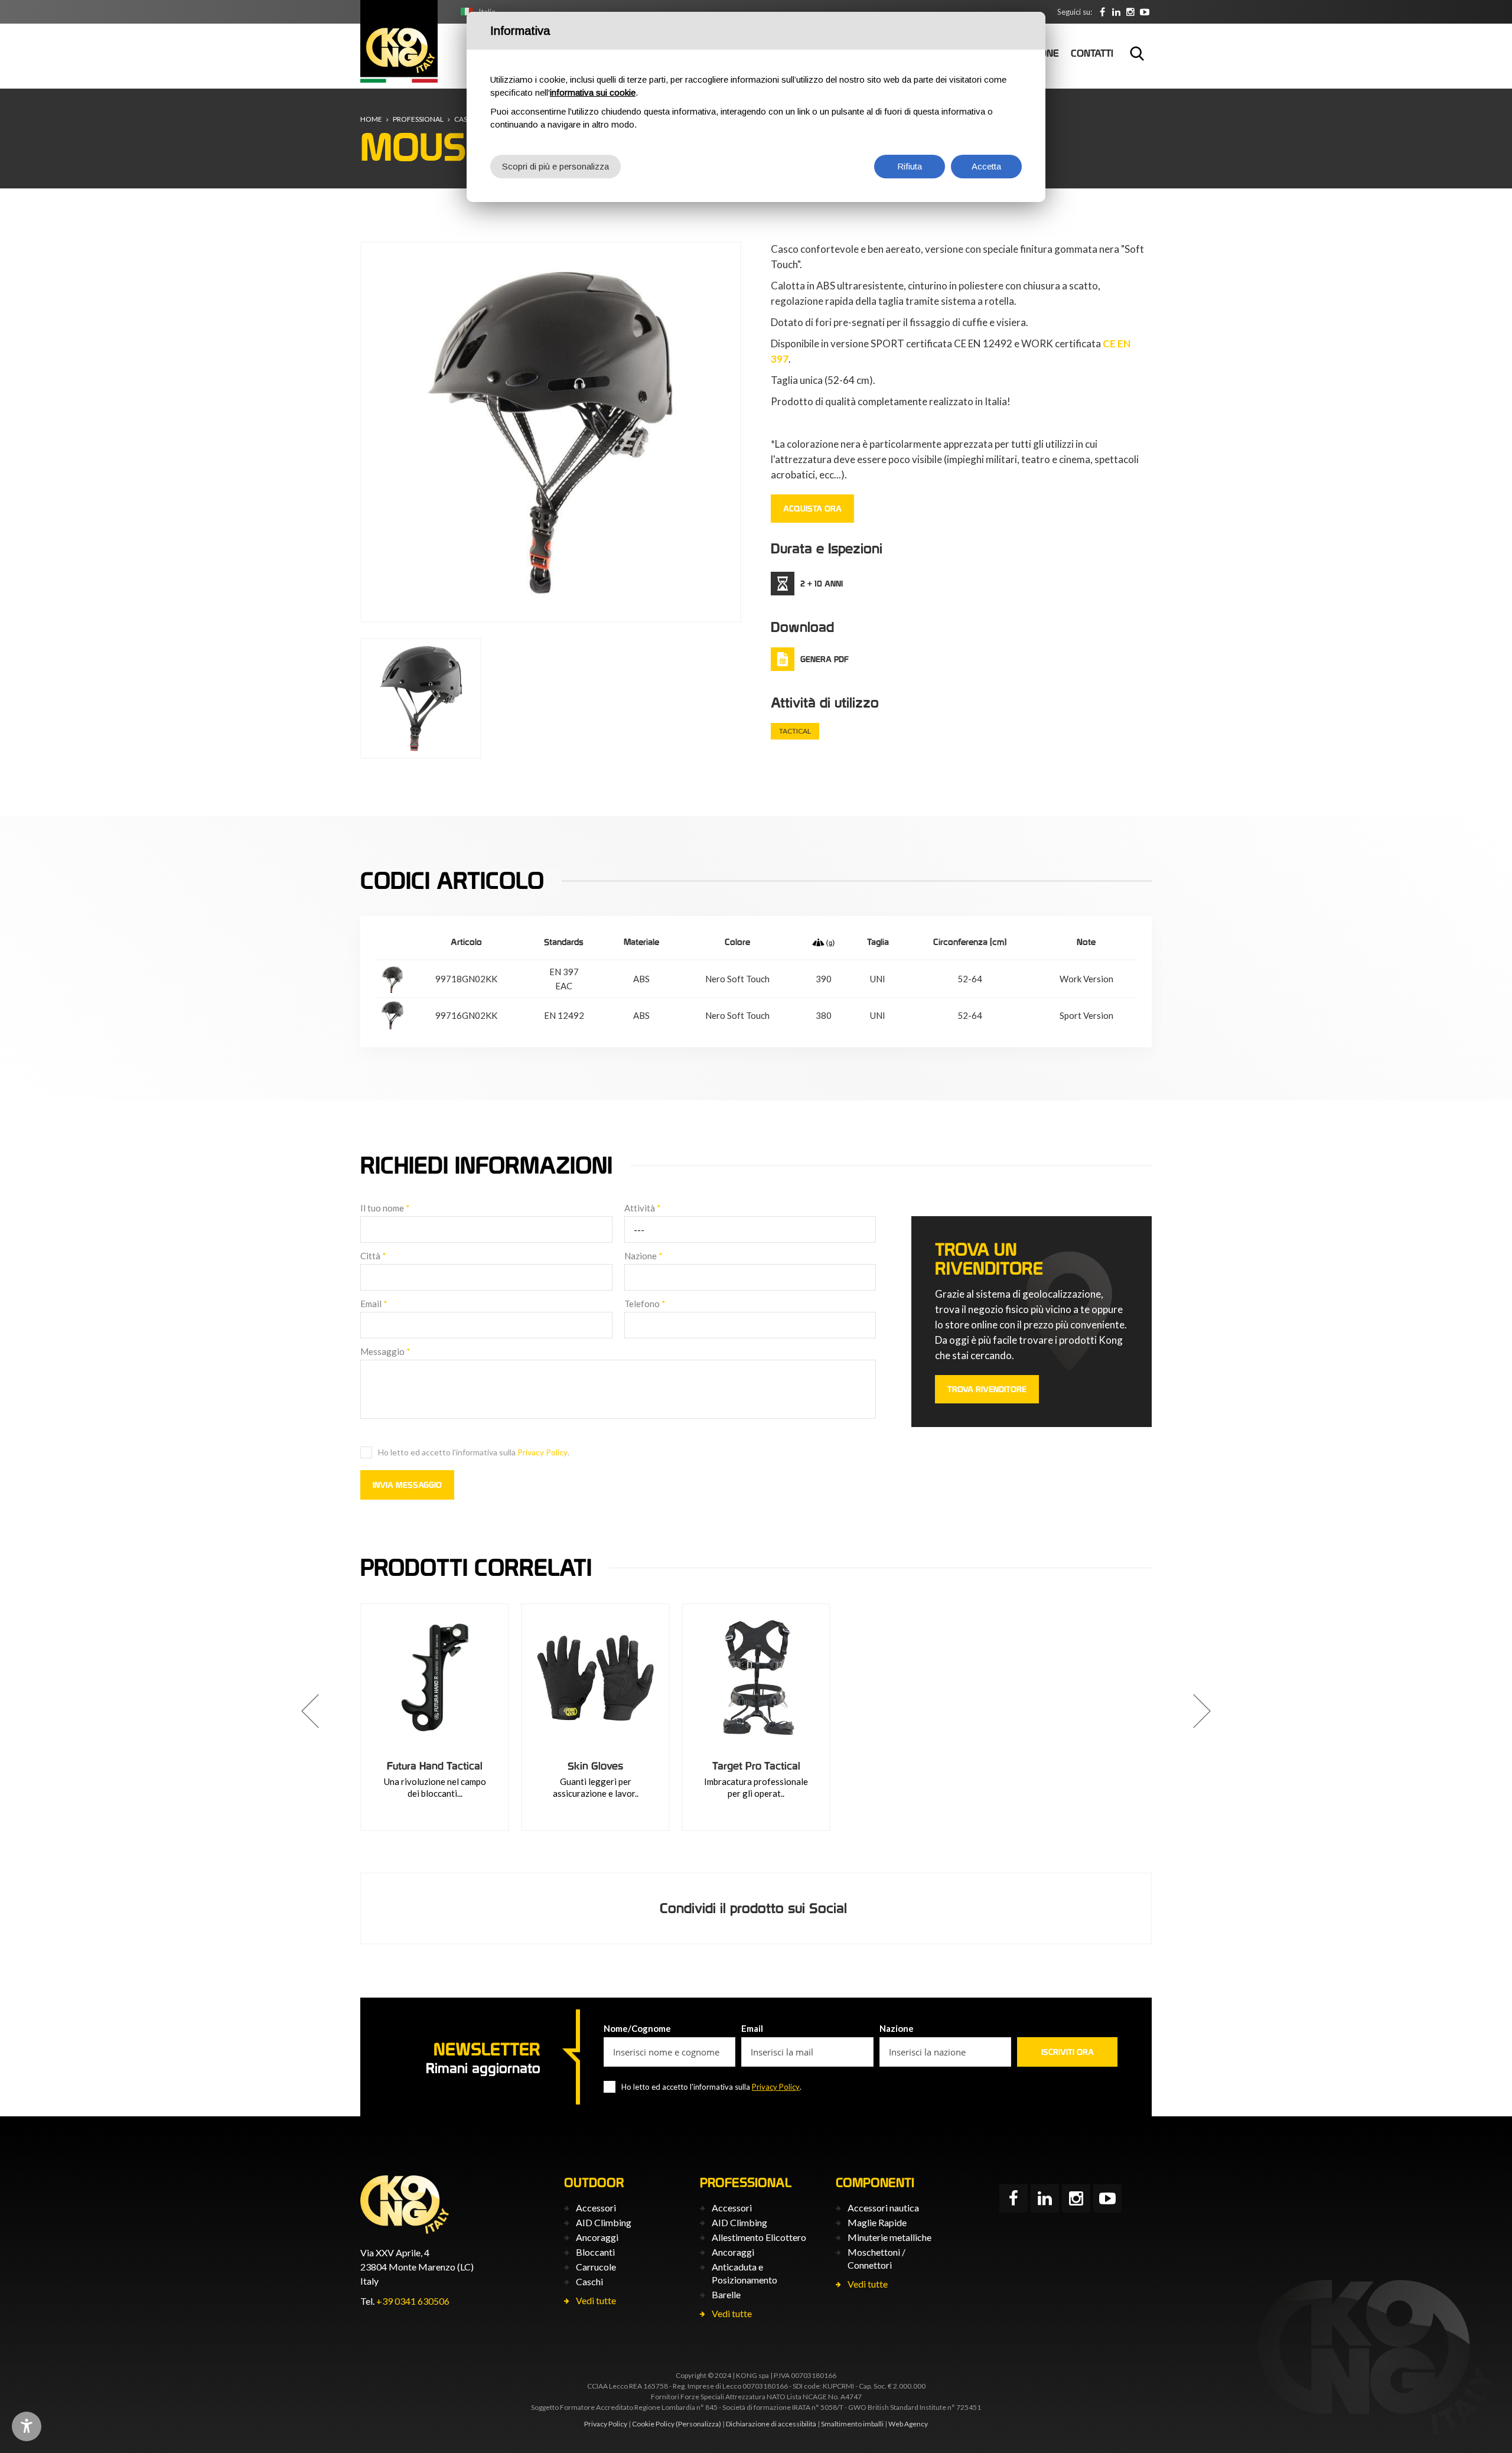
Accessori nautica (883, 2208)
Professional (418, 119)
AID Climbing (604, 2222)
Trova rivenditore (987, 1389)
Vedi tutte (596, 2300)
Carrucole (596, 2267)
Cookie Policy (653, 2424)
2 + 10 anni (822, 584)
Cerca (1137, 53)
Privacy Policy (542, 1452)
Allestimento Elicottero (759, 2237)
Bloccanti (595, 2252)
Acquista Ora (812, 509)
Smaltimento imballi (852, 2424)
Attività (643, 1208)
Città (373, 1256)
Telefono (645, 1304)
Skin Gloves (595, 1766)
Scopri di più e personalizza (555, 166)
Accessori (596, 2208)
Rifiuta (910, 166)
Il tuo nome (385, 1208)
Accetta (986, 166)
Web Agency (908, 2424)
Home (371, 119)
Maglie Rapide (877, 2222)
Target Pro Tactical (756, 1766)
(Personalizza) (698, 2424)
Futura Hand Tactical (435, 1766)
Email (374, 1304)
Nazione (643, 1256)
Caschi (589, 2281)
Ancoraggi (597, 2237)
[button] (310, 1711)
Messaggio (385, 1351)
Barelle (726, 2294)
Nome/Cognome (637, 2028)
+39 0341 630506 (413, 2301)
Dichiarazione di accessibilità (771, 2424)
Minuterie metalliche (889, 2237)
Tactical (795, 731)
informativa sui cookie (593, 92)
